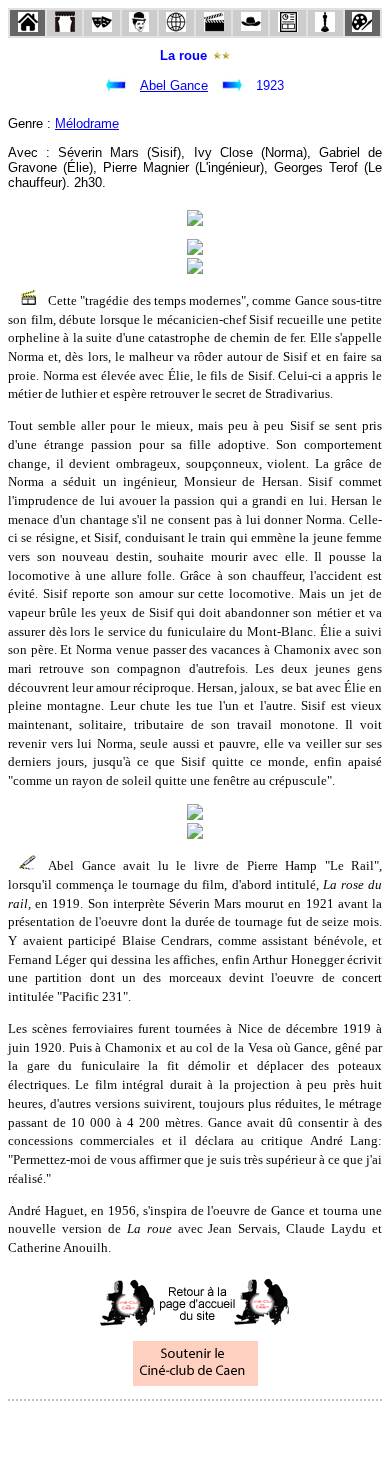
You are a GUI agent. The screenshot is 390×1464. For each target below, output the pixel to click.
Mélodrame (87, 123)
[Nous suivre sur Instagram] (233, 1427)
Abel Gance (174, 85)
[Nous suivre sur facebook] (157, 1427)
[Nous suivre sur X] (195, 1427)
